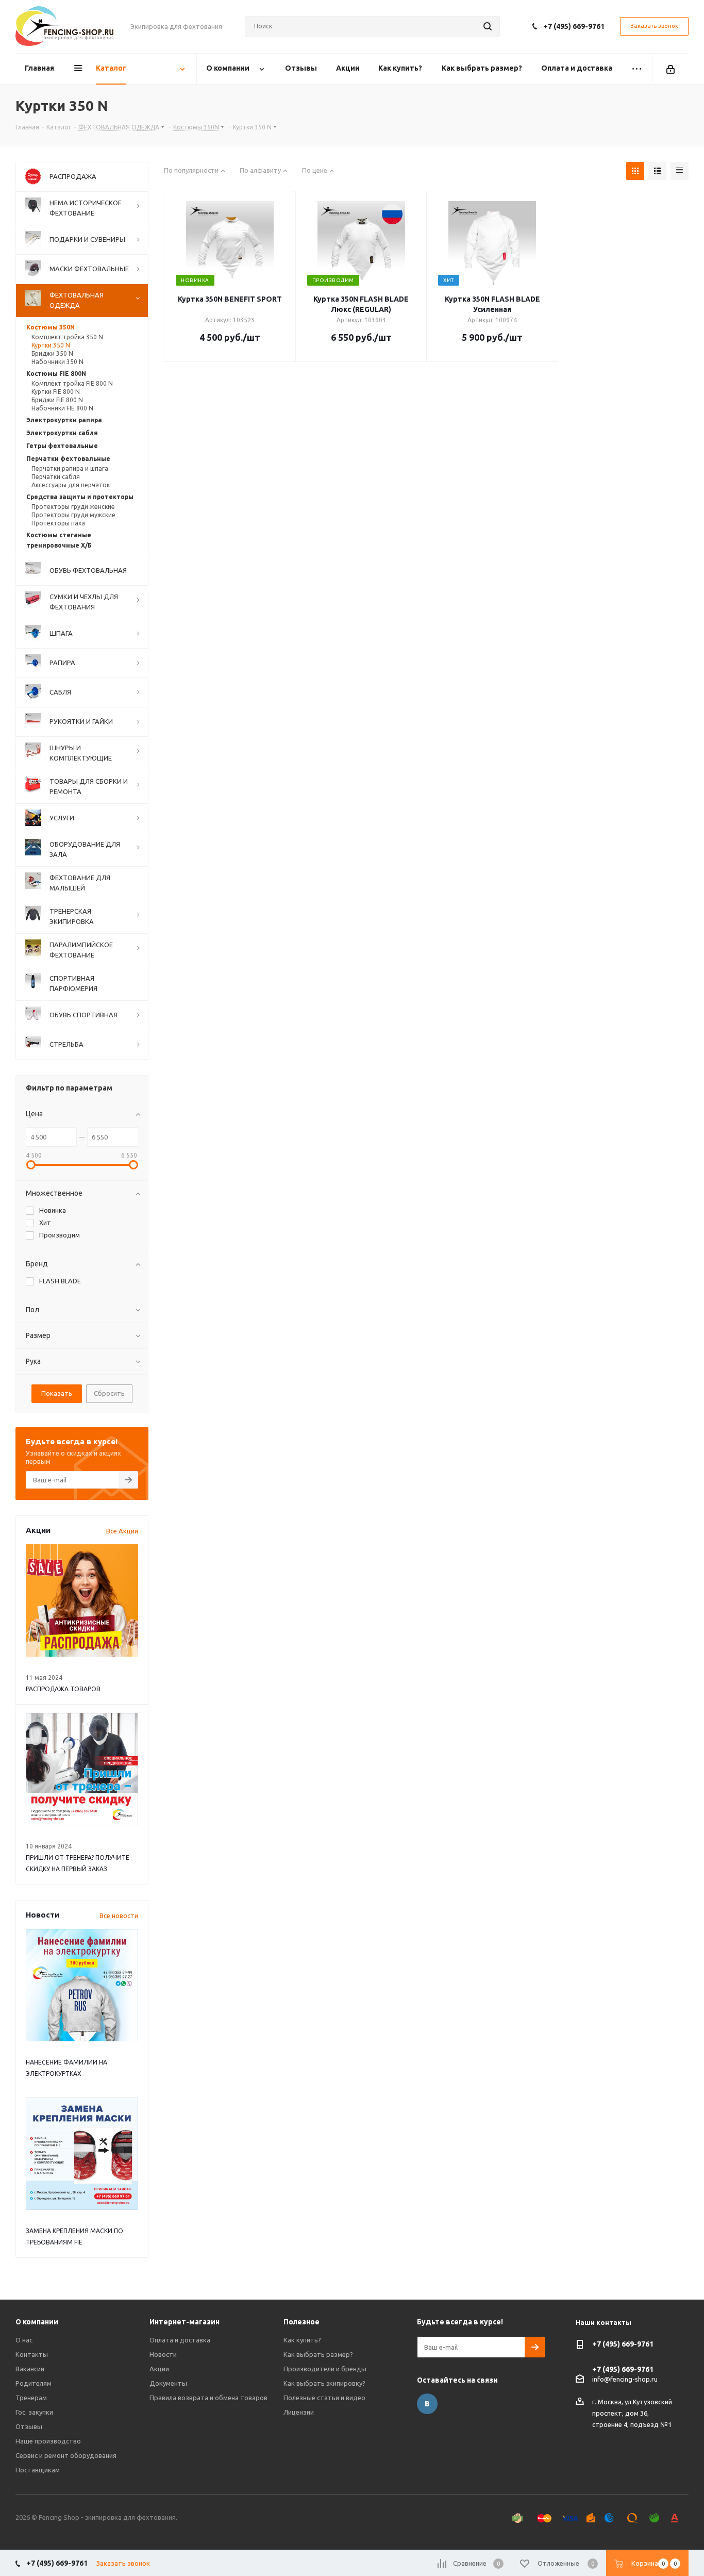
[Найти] (488, 26)
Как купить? (302, 2340)
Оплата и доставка (180, 2340)
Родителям (33, 2383)
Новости (163, 2354)
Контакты (32, 2354)
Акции (159, 2369)
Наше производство (48, 2441)
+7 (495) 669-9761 (574, 26)
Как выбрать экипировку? (324, 2383)
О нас (24, 2340)
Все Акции (122, 1531)
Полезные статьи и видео (324, 2398)
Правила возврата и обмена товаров (208, 2398)
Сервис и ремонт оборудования (66, 2455)
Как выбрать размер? (318, 2354)
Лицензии (299, 2412)
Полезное (301, 2322)
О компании (37, 2322)
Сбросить (109, 1393)
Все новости (119, 1916)
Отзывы (29, 2426)
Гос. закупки (34, 2412)
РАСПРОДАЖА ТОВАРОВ (63, 1689)
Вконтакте (427, 2404)
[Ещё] (637, 69)
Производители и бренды (325, 2369)
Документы (168, 2383)
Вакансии (30, 2369)
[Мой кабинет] (671, 69)
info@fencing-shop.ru (625, 2379)
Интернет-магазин (185, 2322)
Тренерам (31, 2398)
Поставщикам (38, 2470)
